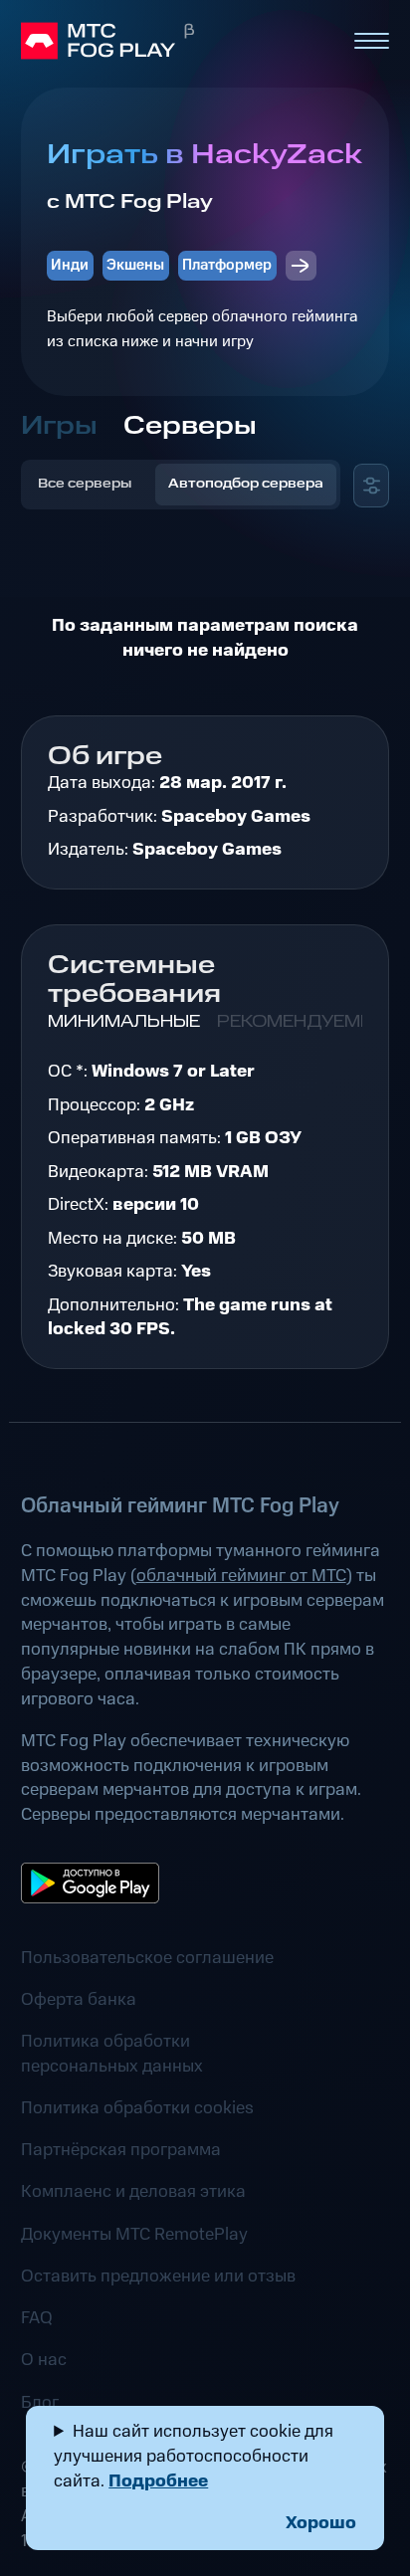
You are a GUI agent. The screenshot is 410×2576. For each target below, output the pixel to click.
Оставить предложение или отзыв (158, 2277)
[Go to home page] (178, 41)
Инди (70, 265)
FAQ (37, 2318)
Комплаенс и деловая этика (133, 2192)
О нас (44, 2360)
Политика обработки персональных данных (112, 2054)
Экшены (135, 265)
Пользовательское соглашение (147, 1958)
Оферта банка (79, 2000)
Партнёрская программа (121, 2150)
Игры (59, 426)
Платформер (227, 265)
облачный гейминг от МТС (241, 1576)
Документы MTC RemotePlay (134, 2235)
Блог (40, 2403)
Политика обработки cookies (137, 2108)
